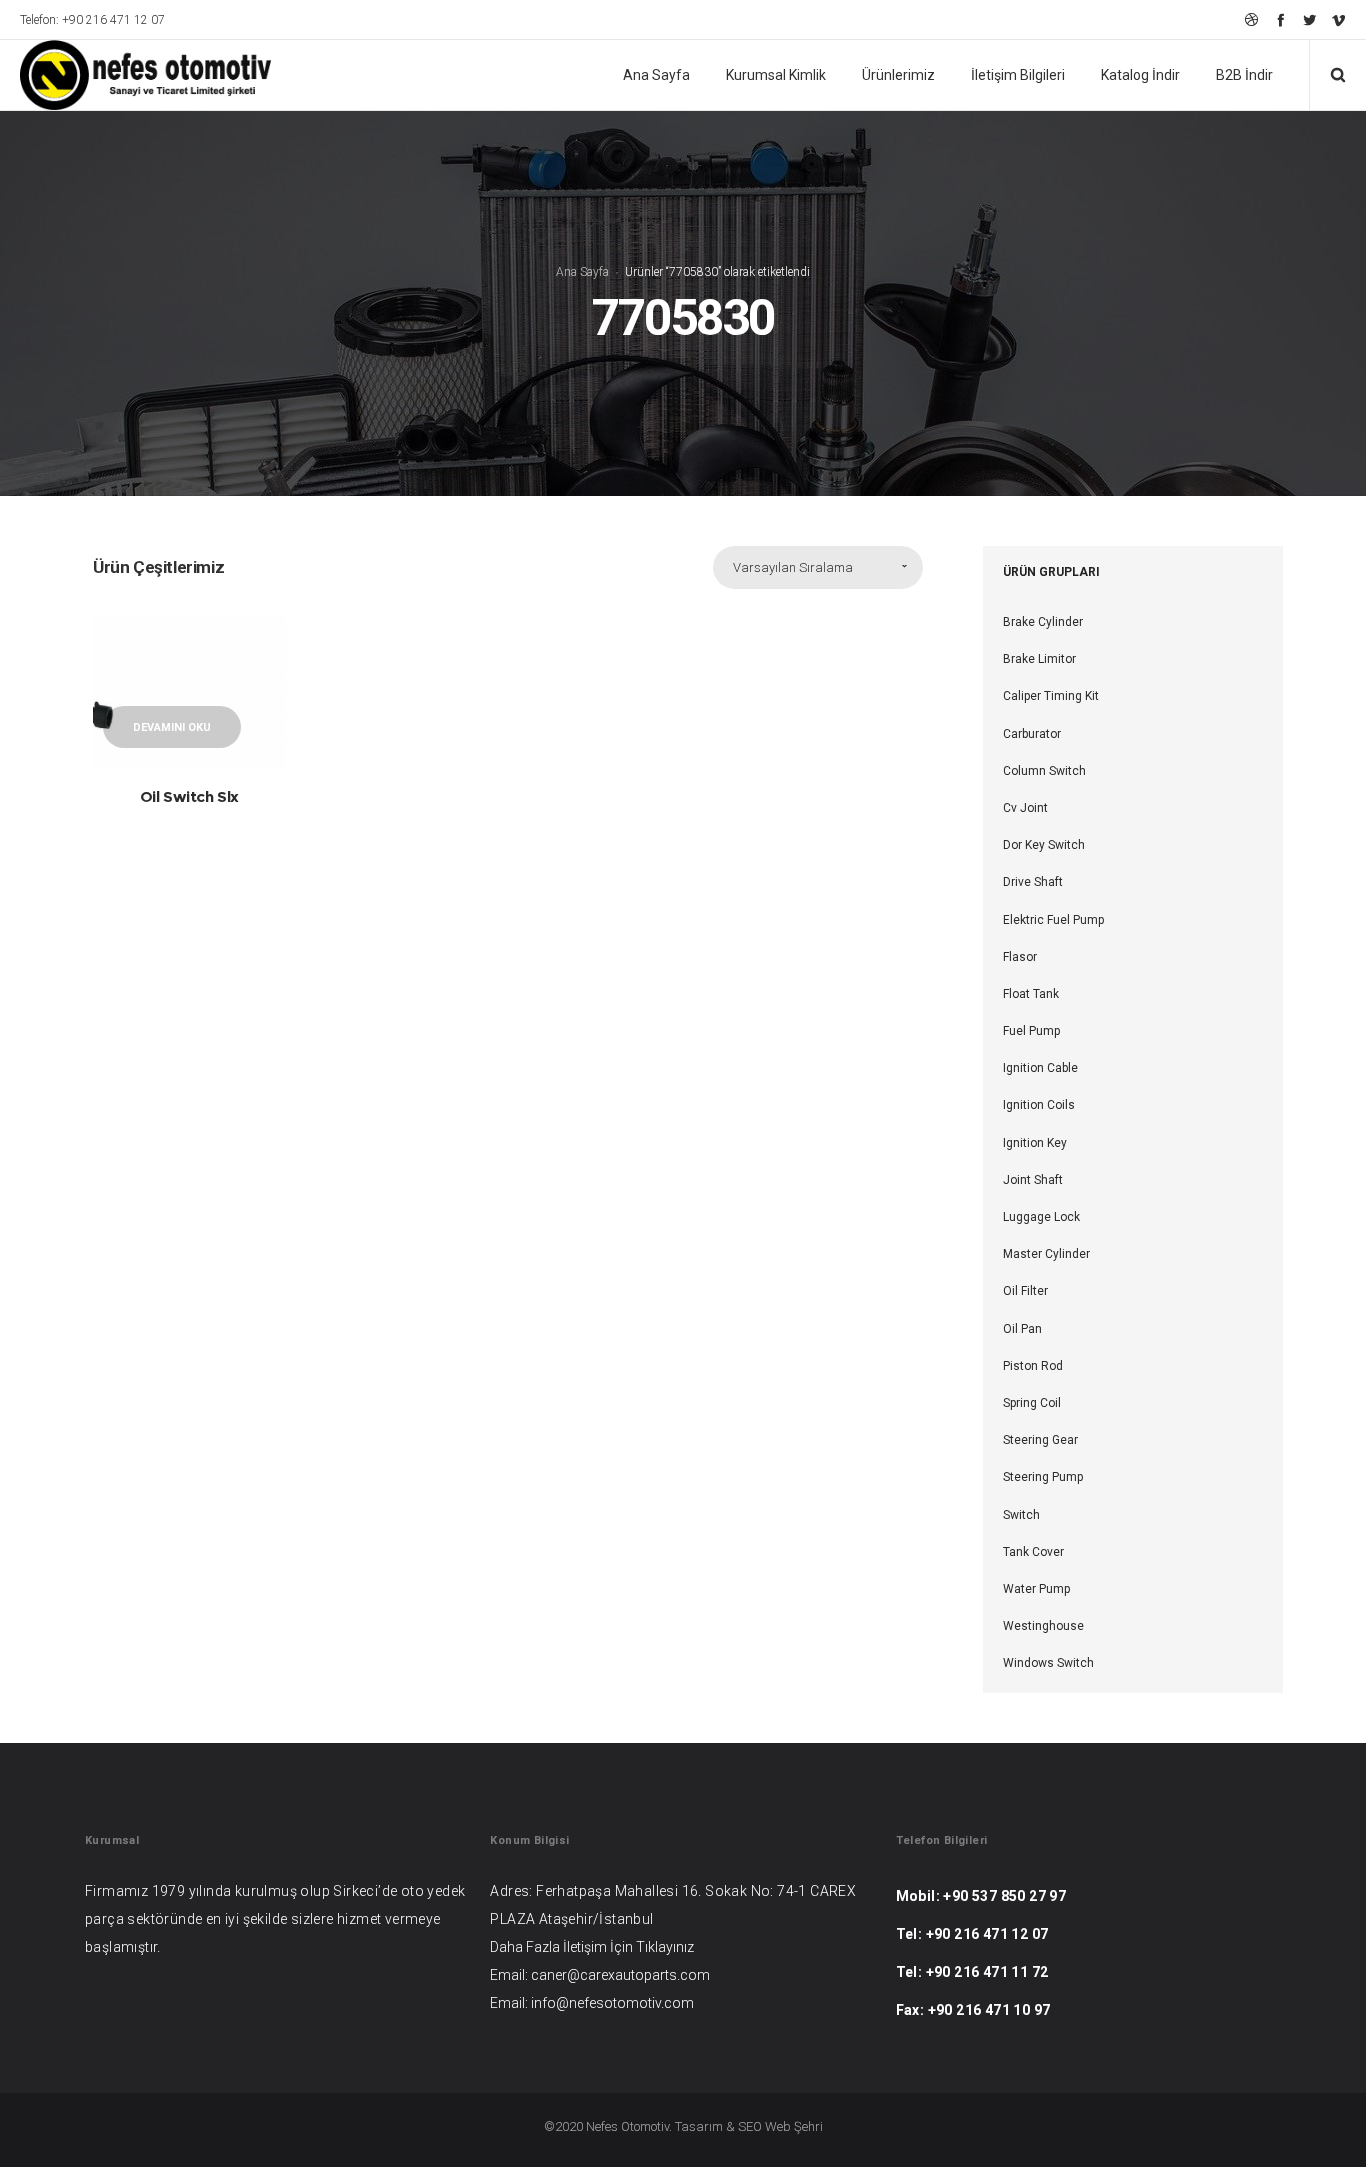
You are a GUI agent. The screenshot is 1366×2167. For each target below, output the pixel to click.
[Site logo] (132, 75)
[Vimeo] (1338, 19)
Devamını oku (172, 727)
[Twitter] (1309, 19)
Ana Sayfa (582, 272)
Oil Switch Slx (189, 796)
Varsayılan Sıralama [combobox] (793, 567)
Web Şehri (794, 2126)
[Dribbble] (1251, 19)
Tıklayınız (665, 1947)
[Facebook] (1280, 19)
